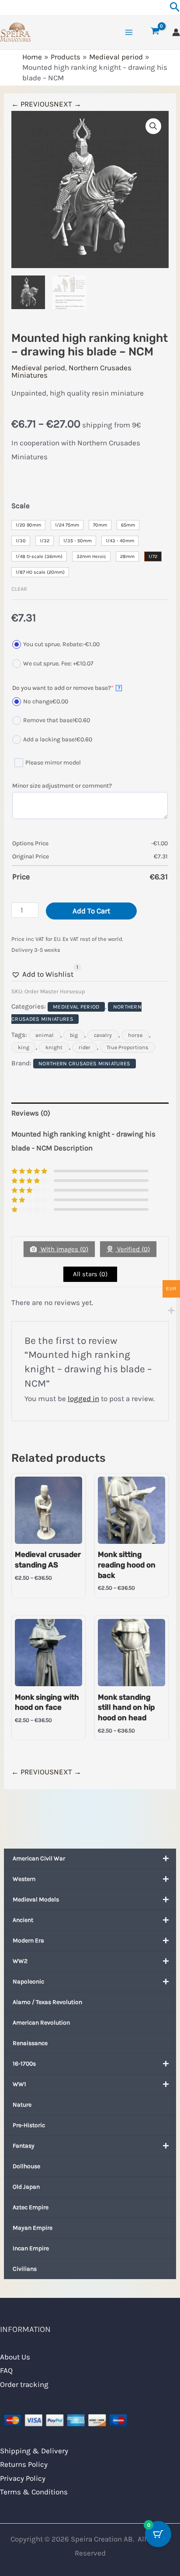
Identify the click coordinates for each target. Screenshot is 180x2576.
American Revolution (41, 2023)
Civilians (25, 2269)
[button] (153, 126)
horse (135, 1035)
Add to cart (91, 911)
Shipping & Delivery (34, 2451)
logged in (83, 1398)
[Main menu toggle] (129, 32)
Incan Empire (31, 2248)
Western (24, 1879)
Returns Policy (24, 2464)
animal (45, 1035)
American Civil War (39, 1858)
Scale (21, 506)
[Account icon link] (176, 32)
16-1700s (24, 2064)
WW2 (20, 1961)
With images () (64, 1249)
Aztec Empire (31, 2207)
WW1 (19, 2084)
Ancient (23, 1920)
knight (54, 1047)
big (74, 1035)
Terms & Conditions (34, 2492)
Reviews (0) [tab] (31, 1113)
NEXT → (67, 104)
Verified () (133, 1249)
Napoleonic (28, 1982)
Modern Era (28, 1941)
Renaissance (30, 2043)
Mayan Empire (33, 2228)
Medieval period (38, 368)
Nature (22, 2105)
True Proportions (128, 1047)
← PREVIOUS (33, 104)
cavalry (103, 1035)
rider (85, 1047)
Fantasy (24, 2146)
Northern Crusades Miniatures (71, 371)
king (24, 1047)
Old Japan (26, 2187)
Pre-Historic (29, 2125)
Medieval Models (36, 1899)
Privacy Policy (23, 2478)
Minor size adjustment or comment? (62, 786)
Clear (19, 589)
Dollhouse (26, 2166)
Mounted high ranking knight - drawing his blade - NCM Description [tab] (83, 1141)
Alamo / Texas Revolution (47, 2002)
